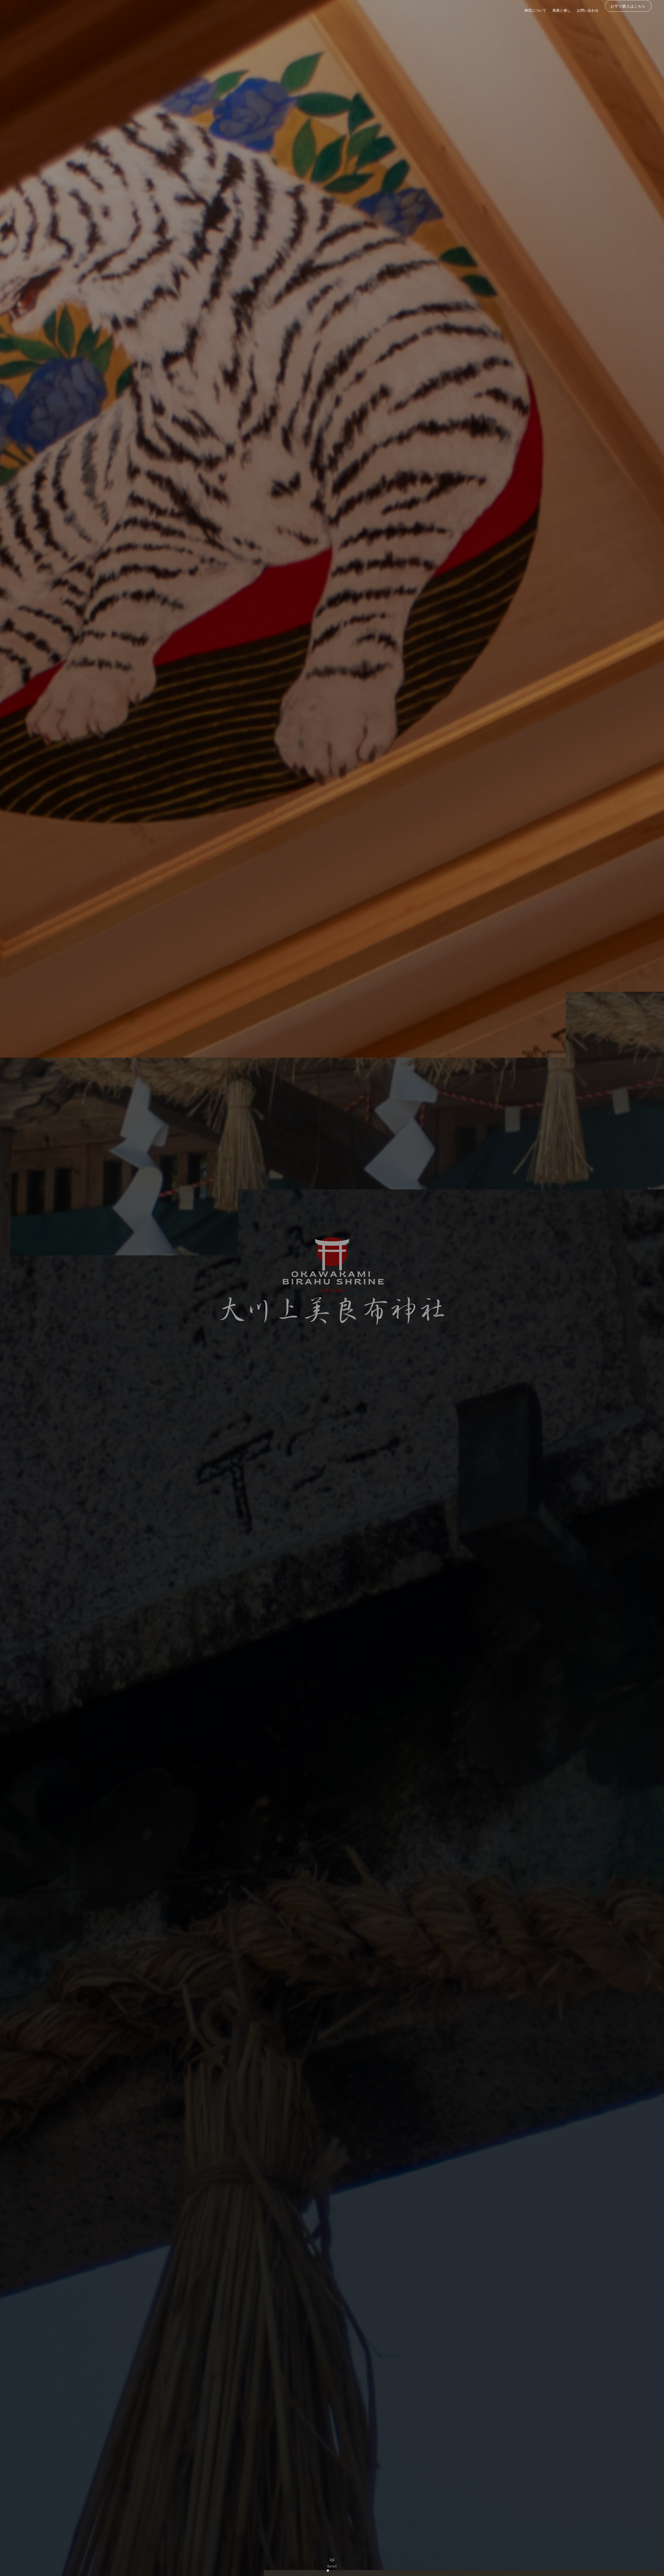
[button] (324, 2571)
